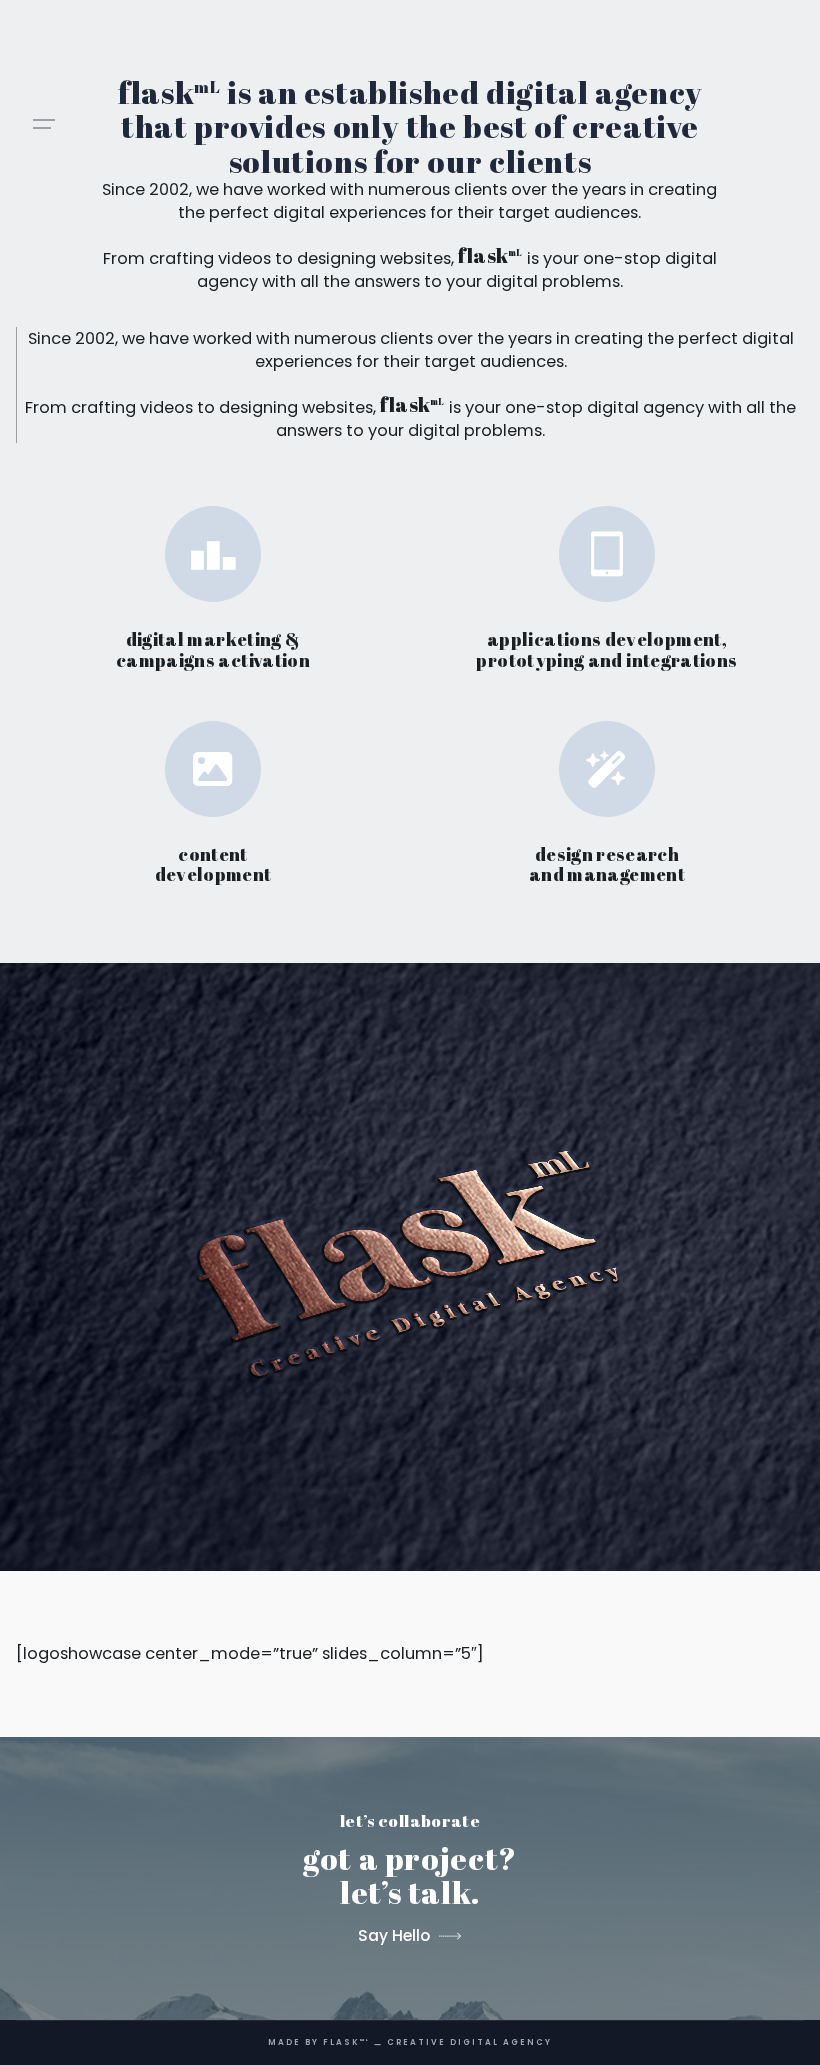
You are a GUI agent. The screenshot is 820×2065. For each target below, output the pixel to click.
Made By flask (319, 2042)
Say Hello (394, 1935)
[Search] (44, 2021)
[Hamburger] (44, 124)
